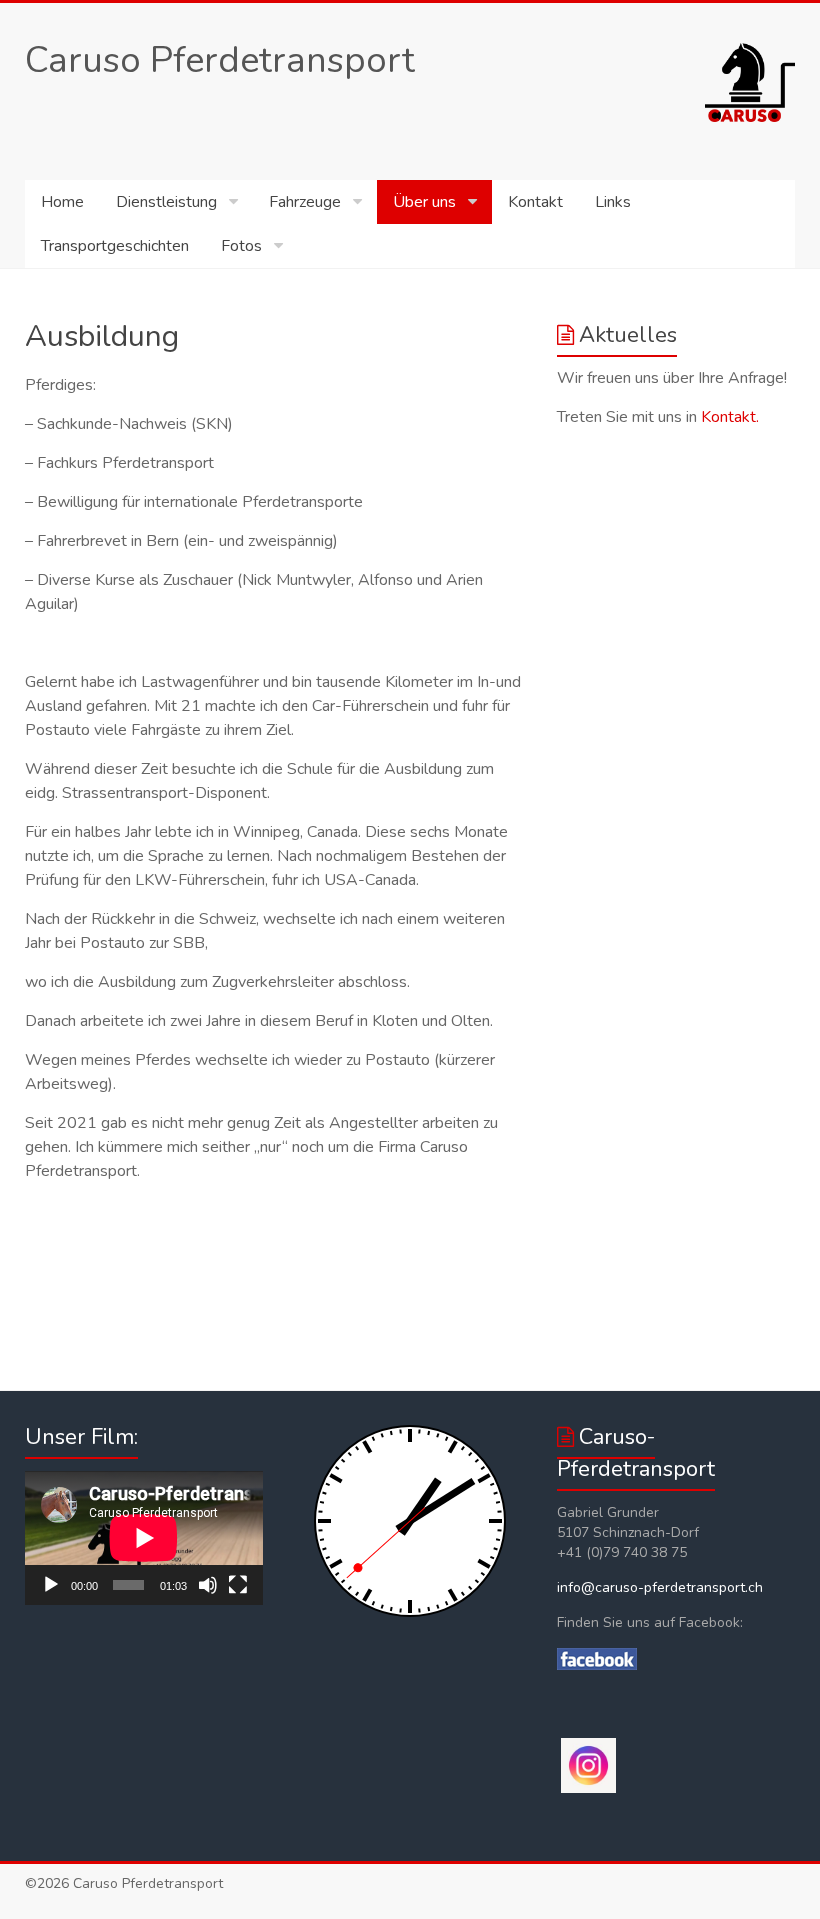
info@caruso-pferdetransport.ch (660, 1587)
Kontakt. (730, 417)
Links (613, 202)
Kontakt (535, 202)
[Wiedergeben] (51, 1585)
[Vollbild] (238, 1585)
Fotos (241, 246)
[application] (144, 1538)
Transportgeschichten (115, 246)
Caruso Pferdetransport (220, 60)
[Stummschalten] (208, 1585)
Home (62, 202)
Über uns (424, 202)
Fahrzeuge (305, 202)
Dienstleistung (166, 202)
